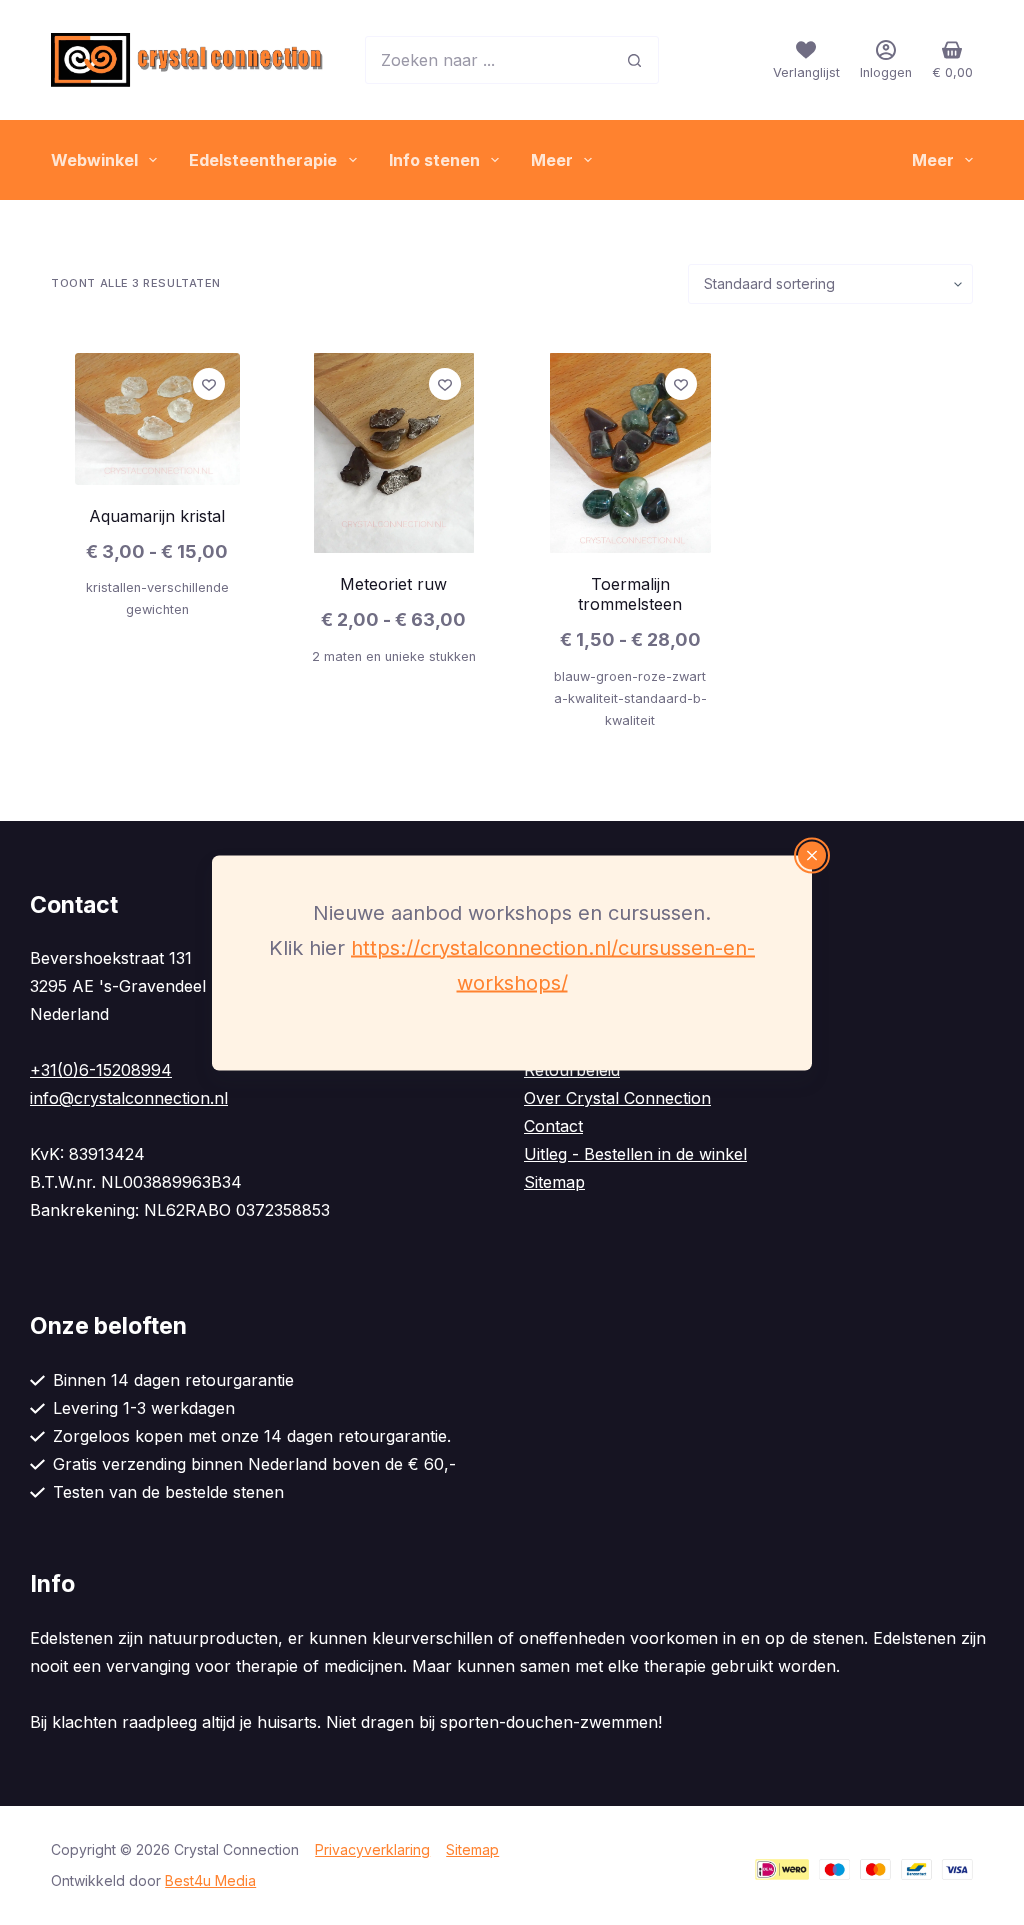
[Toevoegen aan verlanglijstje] (209, 384)
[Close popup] (812, 855)
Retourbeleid (572, 1070)
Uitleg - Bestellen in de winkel (635, 1154)
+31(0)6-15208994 (101, 1070)
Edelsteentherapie (263, 160)
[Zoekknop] (635, 60)
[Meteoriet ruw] (394, 453)
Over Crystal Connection (617, 1098)
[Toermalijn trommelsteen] (630, 453)
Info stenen (434, 160)
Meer (552, 160)
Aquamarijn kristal (157, 516)
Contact (553, 1126)
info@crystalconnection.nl (129, 1098)
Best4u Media (210, 1880)
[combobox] (488, 60)
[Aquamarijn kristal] (157, 419)
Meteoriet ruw (393, 584)
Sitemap (554, 1182)
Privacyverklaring (372, 1849)
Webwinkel (94, 160)
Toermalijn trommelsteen (630, 594)
